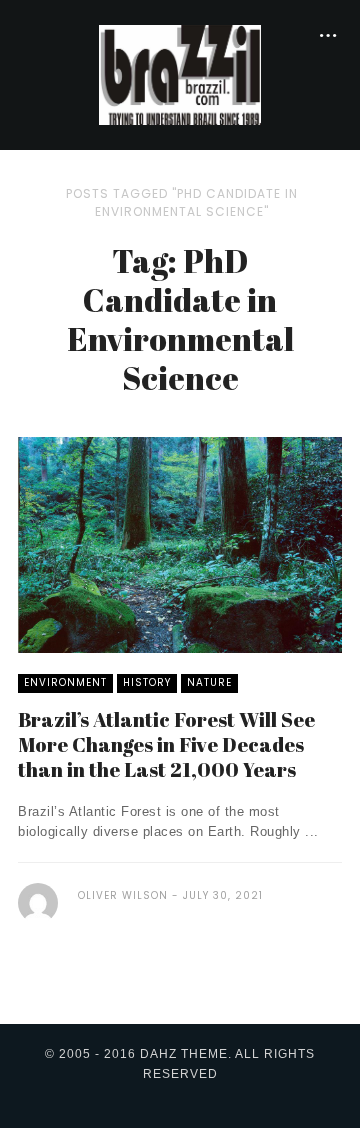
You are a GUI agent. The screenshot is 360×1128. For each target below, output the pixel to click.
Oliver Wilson (123, 895)
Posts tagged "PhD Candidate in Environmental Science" (182, 202)
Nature (209, 682)
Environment (65, 682)
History (147, 682)
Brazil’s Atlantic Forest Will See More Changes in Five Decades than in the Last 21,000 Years (166, 744)
